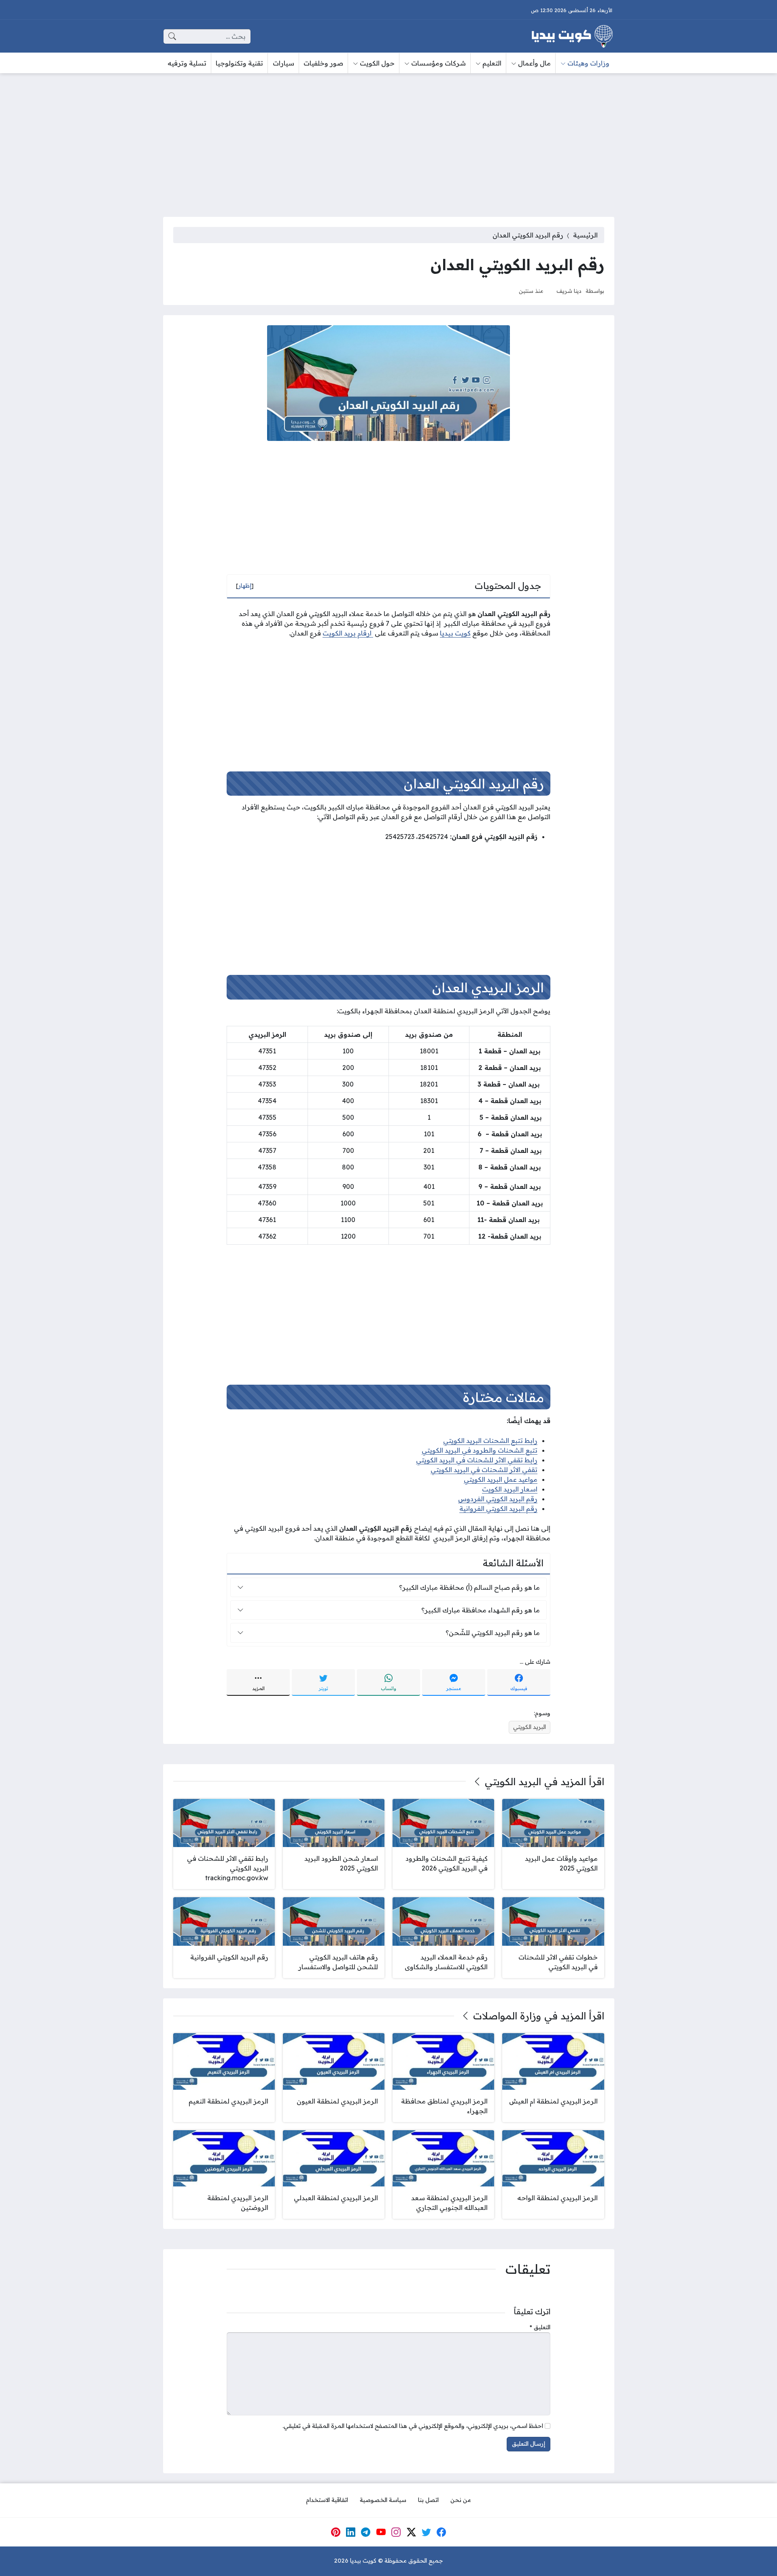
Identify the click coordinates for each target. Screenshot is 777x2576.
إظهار (245, 586)
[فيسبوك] (442, 2532)
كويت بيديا (455, 633)
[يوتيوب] (381, 2532)
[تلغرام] (366, 2532)
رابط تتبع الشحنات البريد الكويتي (490, 1441)
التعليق (540, 2327)
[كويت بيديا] (572, 36)
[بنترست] (335, 2532)
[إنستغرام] (396, 2532)
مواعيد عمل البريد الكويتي (501, 1479)
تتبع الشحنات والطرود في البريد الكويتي (480, 1450)
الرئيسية (585, 235)
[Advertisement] (388, 140)
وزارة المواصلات (507, 2016)
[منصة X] (411, 2532)
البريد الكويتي (530, 1727)
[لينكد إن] (351, 2532)
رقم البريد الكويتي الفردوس (498, 1499)
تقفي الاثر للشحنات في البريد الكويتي (484, 1470)
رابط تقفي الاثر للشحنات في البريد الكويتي (477, 1460)
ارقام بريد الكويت (348, 633)
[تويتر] (427, 2532)
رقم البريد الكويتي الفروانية (498, 1508)
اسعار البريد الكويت (510, 1489)
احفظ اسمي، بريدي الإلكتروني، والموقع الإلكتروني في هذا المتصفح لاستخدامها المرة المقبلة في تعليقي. (413, 2426)
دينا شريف (569, 291)
